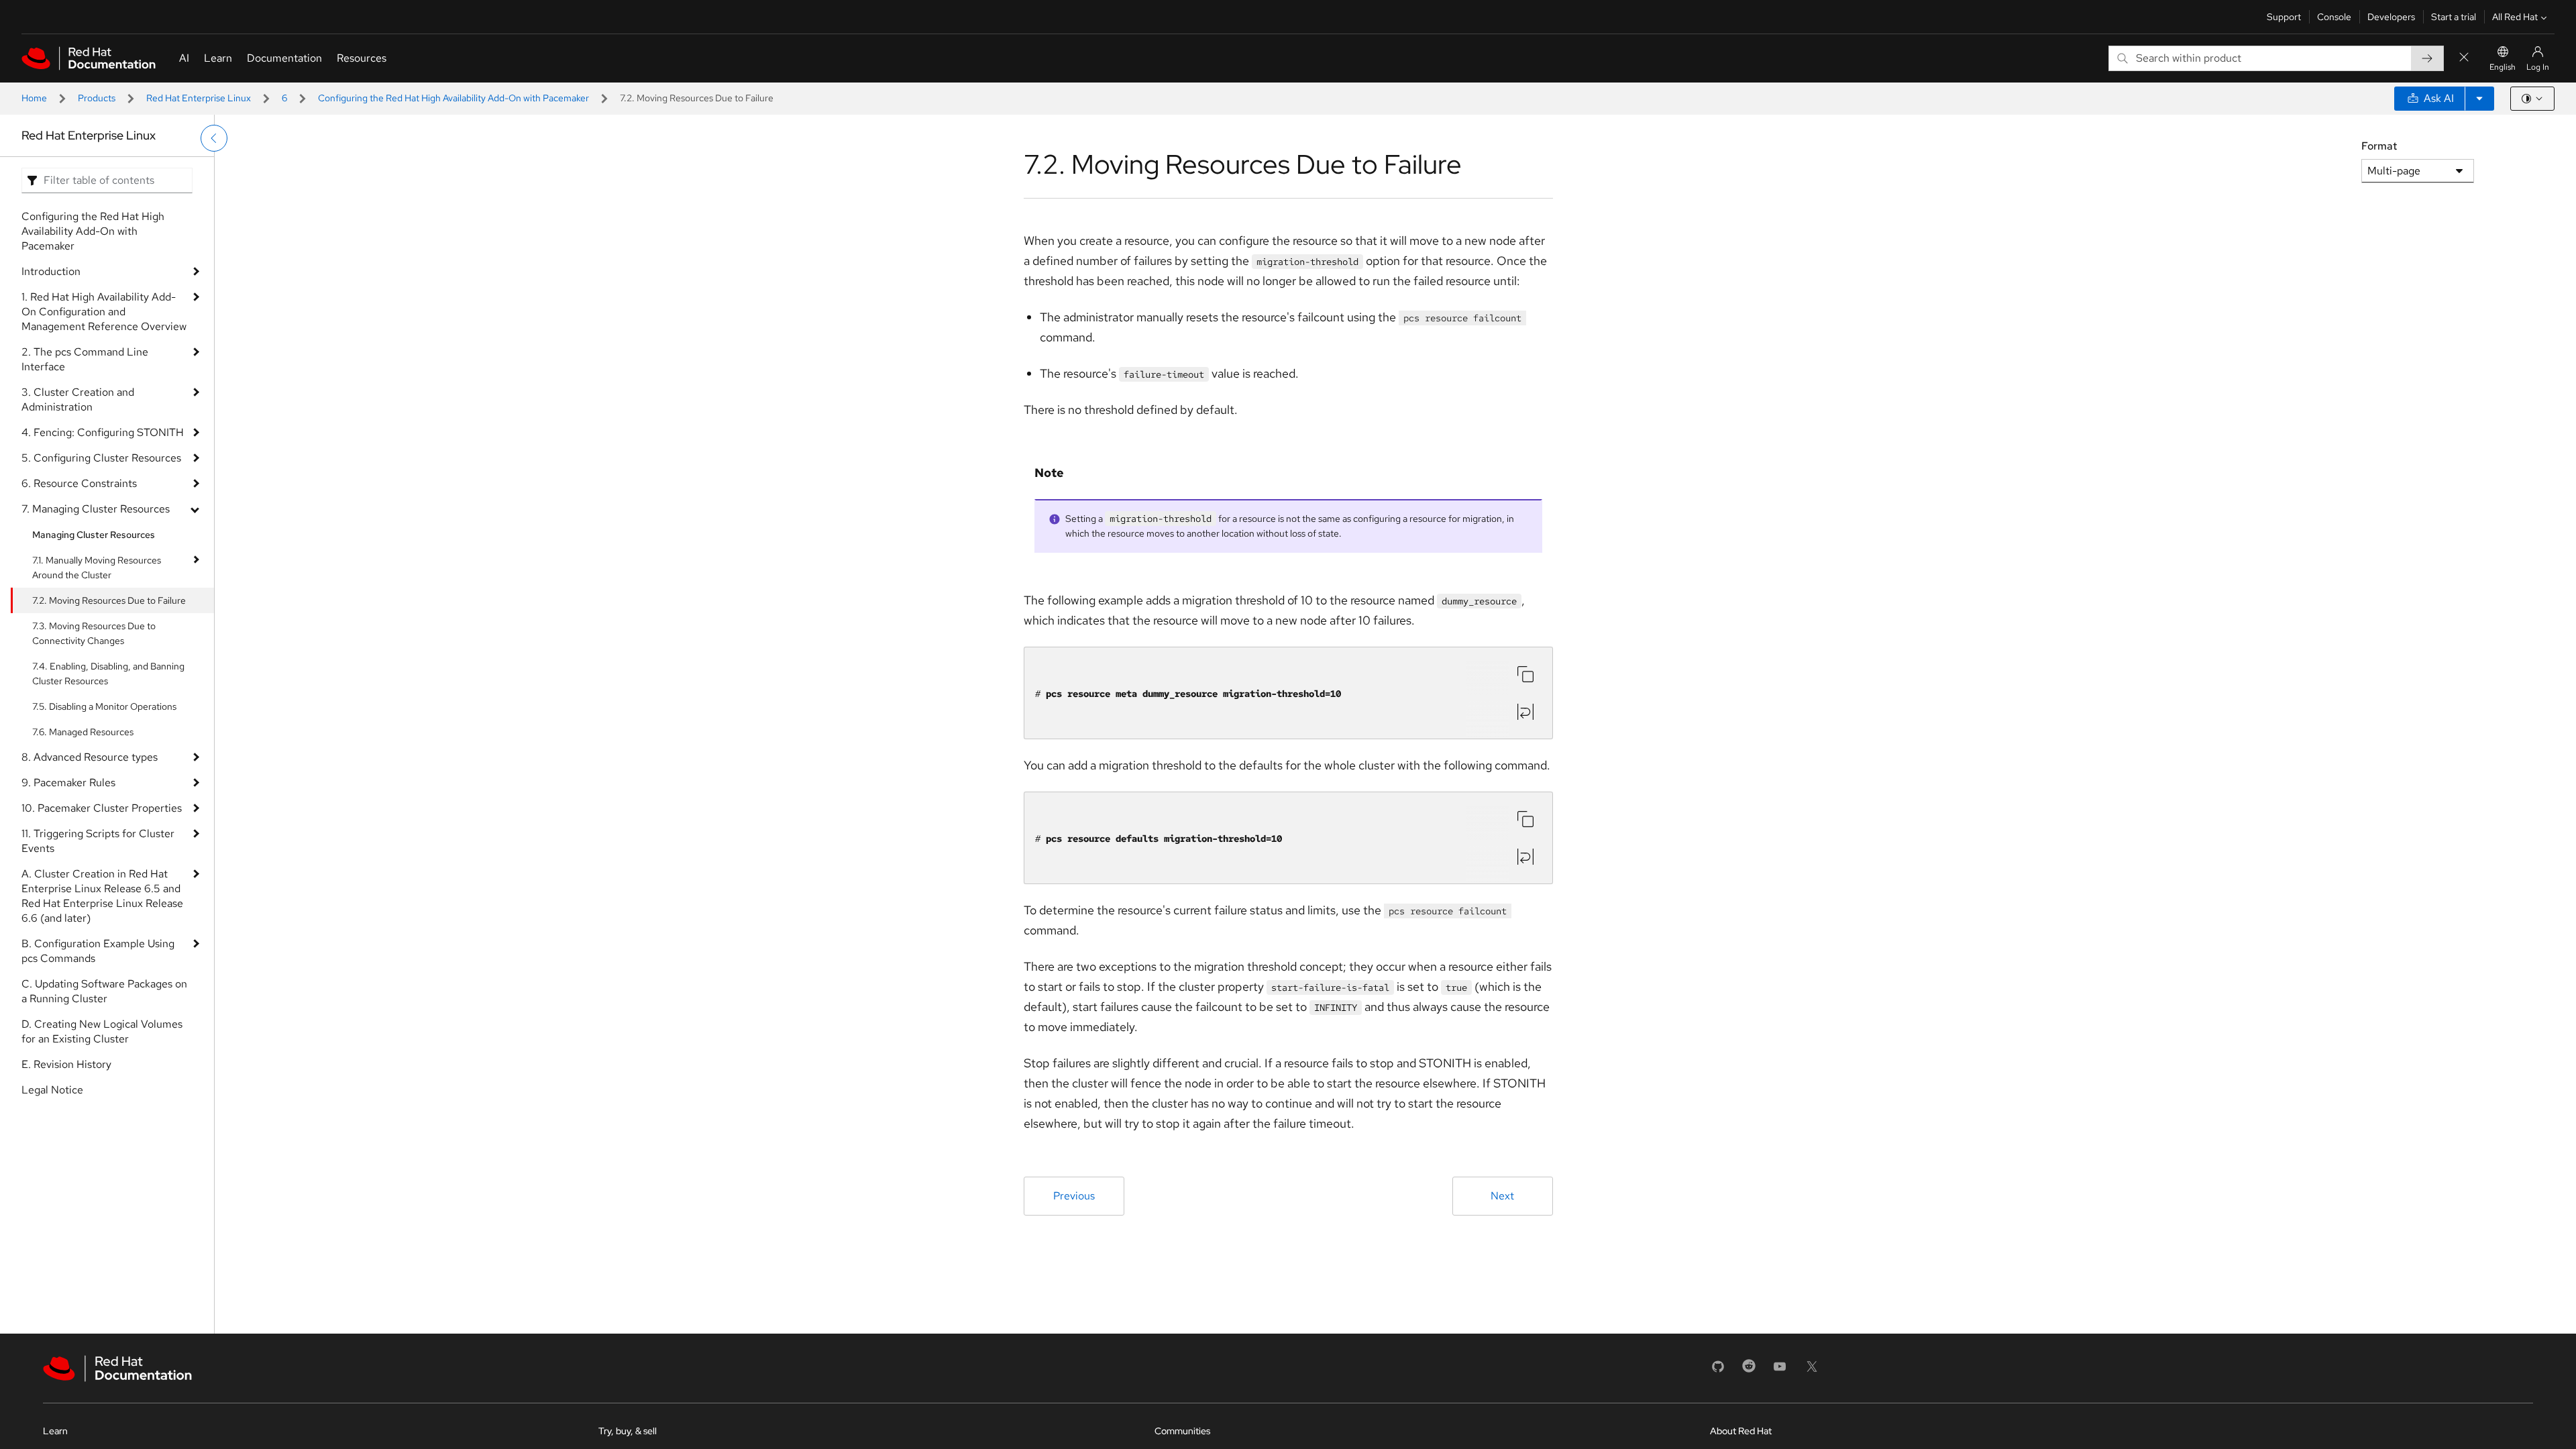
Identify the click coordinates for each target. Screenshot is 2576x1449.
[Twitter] (1812, 1371)
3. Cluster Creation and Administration (78, 399)
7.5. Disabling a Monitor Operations (104, 706)
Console (2334, 17)
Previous (1074, 1196)
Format (2379, 146)
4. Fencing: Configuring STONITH (103, 432)
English (2503, 67)
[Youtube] (1780, 1371)
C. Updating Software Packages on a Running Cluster (104, 991)
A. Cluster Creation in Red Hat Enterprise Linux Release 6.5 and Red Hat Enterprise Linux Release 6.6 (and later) (102, 896)
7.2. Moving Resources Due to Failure (109, 600)
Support (2284, 17)
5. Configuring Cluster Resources (101, 458)
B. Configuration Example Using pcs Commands (98, 951)
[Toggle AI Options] (2479, 99)
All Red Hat (2515, 17)
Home (34, 98)
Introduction (51, 271)
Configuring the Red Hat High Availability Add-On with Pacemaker (453, 98)
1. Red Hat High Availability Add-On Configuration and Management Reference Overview (104, 312)
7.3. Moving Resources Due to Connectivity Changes (94, 633)
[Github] (1718, 1371)
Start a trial (2454, 17)
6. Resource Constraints (79, 483)
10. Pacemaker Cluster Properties (102, 808)
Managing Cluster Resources (94, 535)
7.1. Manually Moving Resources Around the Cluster (97, 568)
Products (97, 98)
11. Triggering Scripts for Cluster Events (98, 841)
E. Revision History (66, 1064)
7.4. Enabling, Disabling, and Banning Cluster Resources (108, 674)
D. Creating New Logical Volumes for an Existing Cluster (102, 1031)
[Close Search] (2464, 58)
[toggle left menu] (214, 138)
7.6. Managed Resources (83, 732)
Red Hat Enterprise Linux (199, 98)
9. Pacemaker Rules (68, 783)
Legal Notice (52, 1090)
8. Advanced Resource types (90, 757)
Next (1502, 1196)
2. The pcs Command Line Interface (85, 359)
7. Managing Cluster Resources (96, 509)
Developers (2391, 17)
